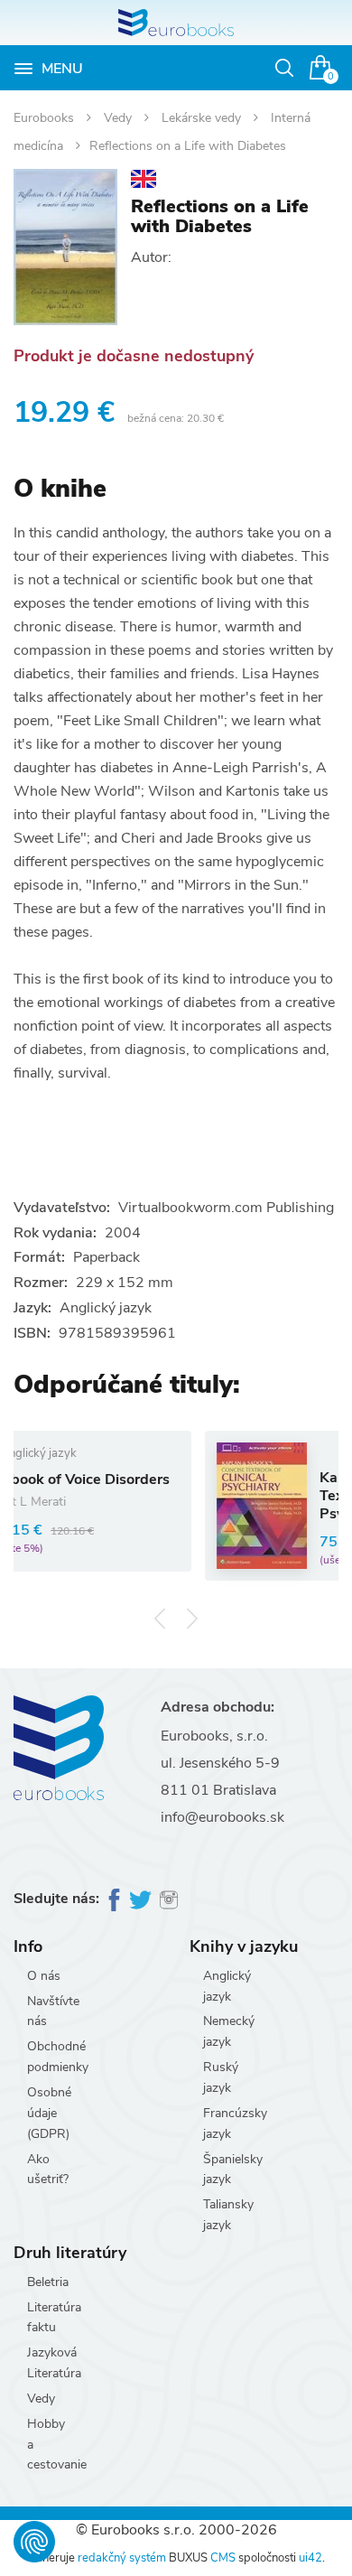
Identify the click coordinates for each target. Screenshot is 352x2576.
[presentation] (160, 1618)
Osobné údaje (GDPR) (49, 2113)
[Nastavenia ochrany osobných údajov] (34, 2542)
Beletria (48, 2282)
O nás (44, 1976)
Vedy (120, 118)
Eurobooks (46, 118)
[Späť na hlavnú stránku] (176, 23)
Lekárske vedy (203, 118)
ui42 (310, 2558)
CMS (223, 2558)
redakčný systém (122, 2558)
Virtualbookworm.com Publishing (226, 1208)
